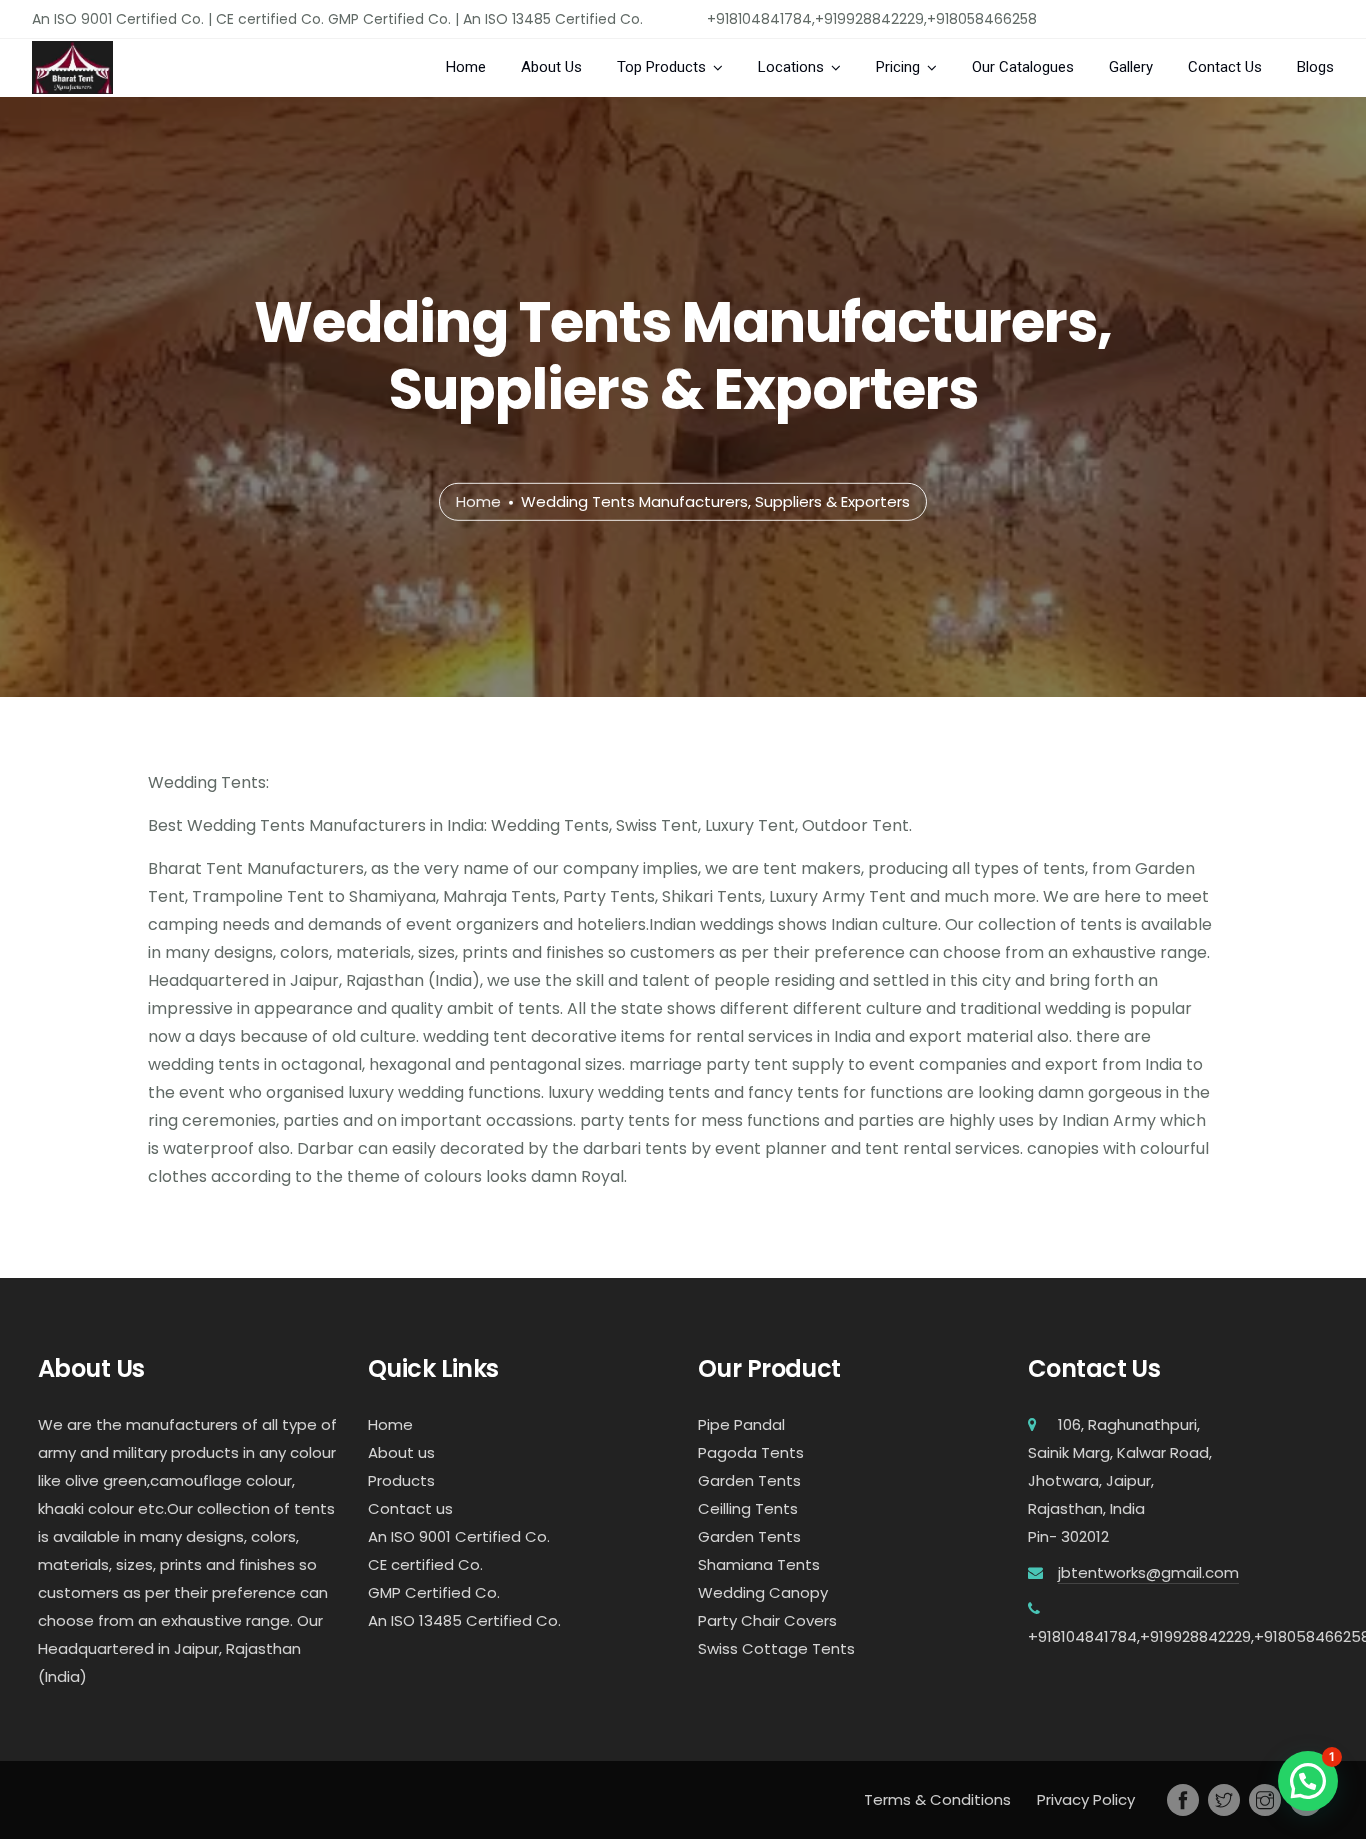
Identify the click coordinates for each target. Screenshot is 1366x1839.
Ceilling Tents (748, 1508)
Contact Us (1225, 67)
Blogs (1315, 67)
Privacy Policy (1086, 1799)
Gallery (1131, 67)
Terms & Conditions (937, 1799)
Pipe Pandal (741, 1424)
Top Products (661, 67)
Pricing (898, 67)
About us (401, 1452)
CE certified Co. (425, 1564)
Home (466, 67)
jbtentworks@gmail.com (1148, 1572)
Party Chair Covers (767, 1620)
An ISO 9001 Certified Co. (459, 1536)
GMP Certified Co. (434, 1592)
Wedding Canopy (763, 1592)
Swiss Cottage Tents (776, 1648)
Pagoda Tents (751, 1452)
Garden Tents (749, 1480)
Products (401, 1480)
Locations (791, 67)
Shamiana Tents (759, 1564)
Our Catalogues (1023, 67)
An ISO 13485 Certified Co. (464, 1620)
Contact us (410, 1508)
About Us (551, 67)
